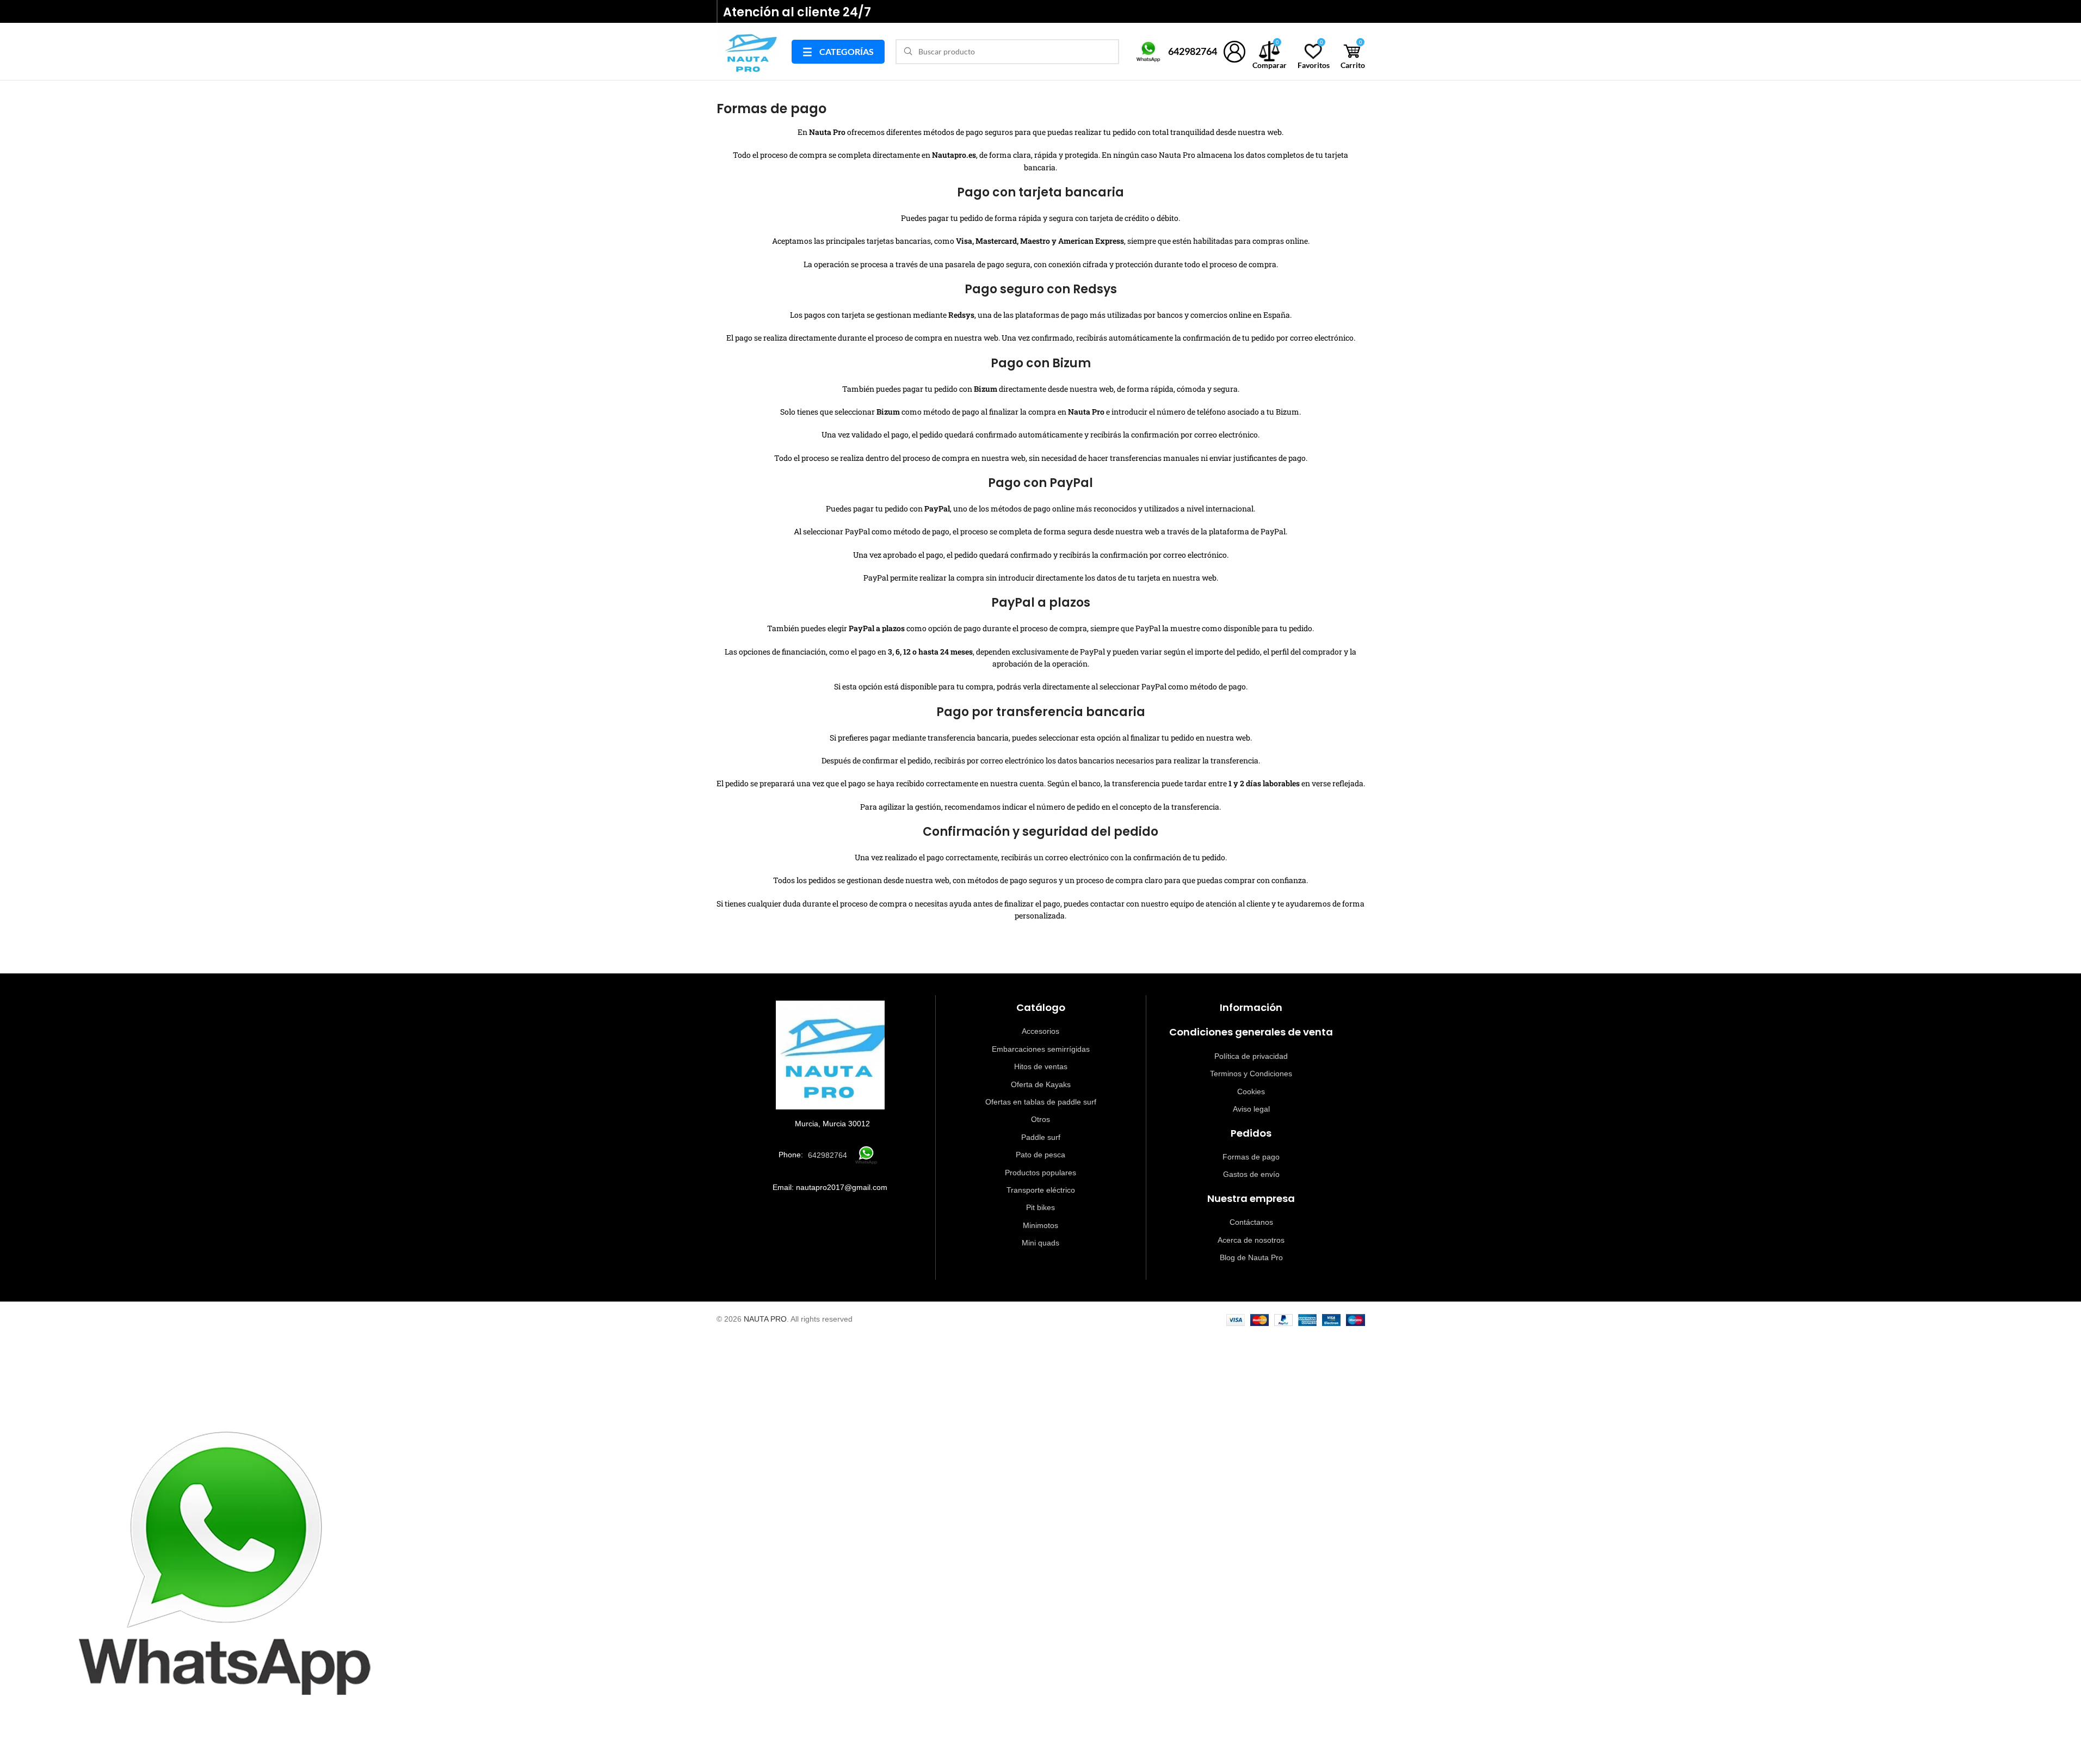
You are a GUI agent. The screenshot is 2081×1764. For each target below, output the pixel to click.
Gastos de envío (1251, 1174)
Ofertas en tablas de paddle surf (1041, 1102)
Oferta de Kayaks (1041, 1084)
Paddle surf (1041, 1137)
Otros (1040, 1119)
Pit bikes (1040, 1207)
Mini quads (1040, 1243)
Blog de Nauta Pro (1251, 1257)
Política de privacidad (1251, 1056)
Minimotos (1040, 1225)
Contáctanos (1251, 1222)
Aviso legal (1251, 1109)
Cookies (1251, 1091)
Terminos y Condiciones (1251, 1074)
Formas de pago (1251, 1157)
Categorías (838, 52)
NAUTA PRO (765, 1319)
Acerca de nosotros (1251, 1240)
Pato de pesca (1040, 1155)
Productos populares (1040, 1173)
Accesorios (1040, 1031)
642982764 (1193, 51)
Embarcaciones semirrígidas (1041, 1049)
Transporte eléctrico (1041, 1190)
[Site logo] (749, 50)
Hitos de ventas (1041, 1066)
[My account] (1235, 52)
